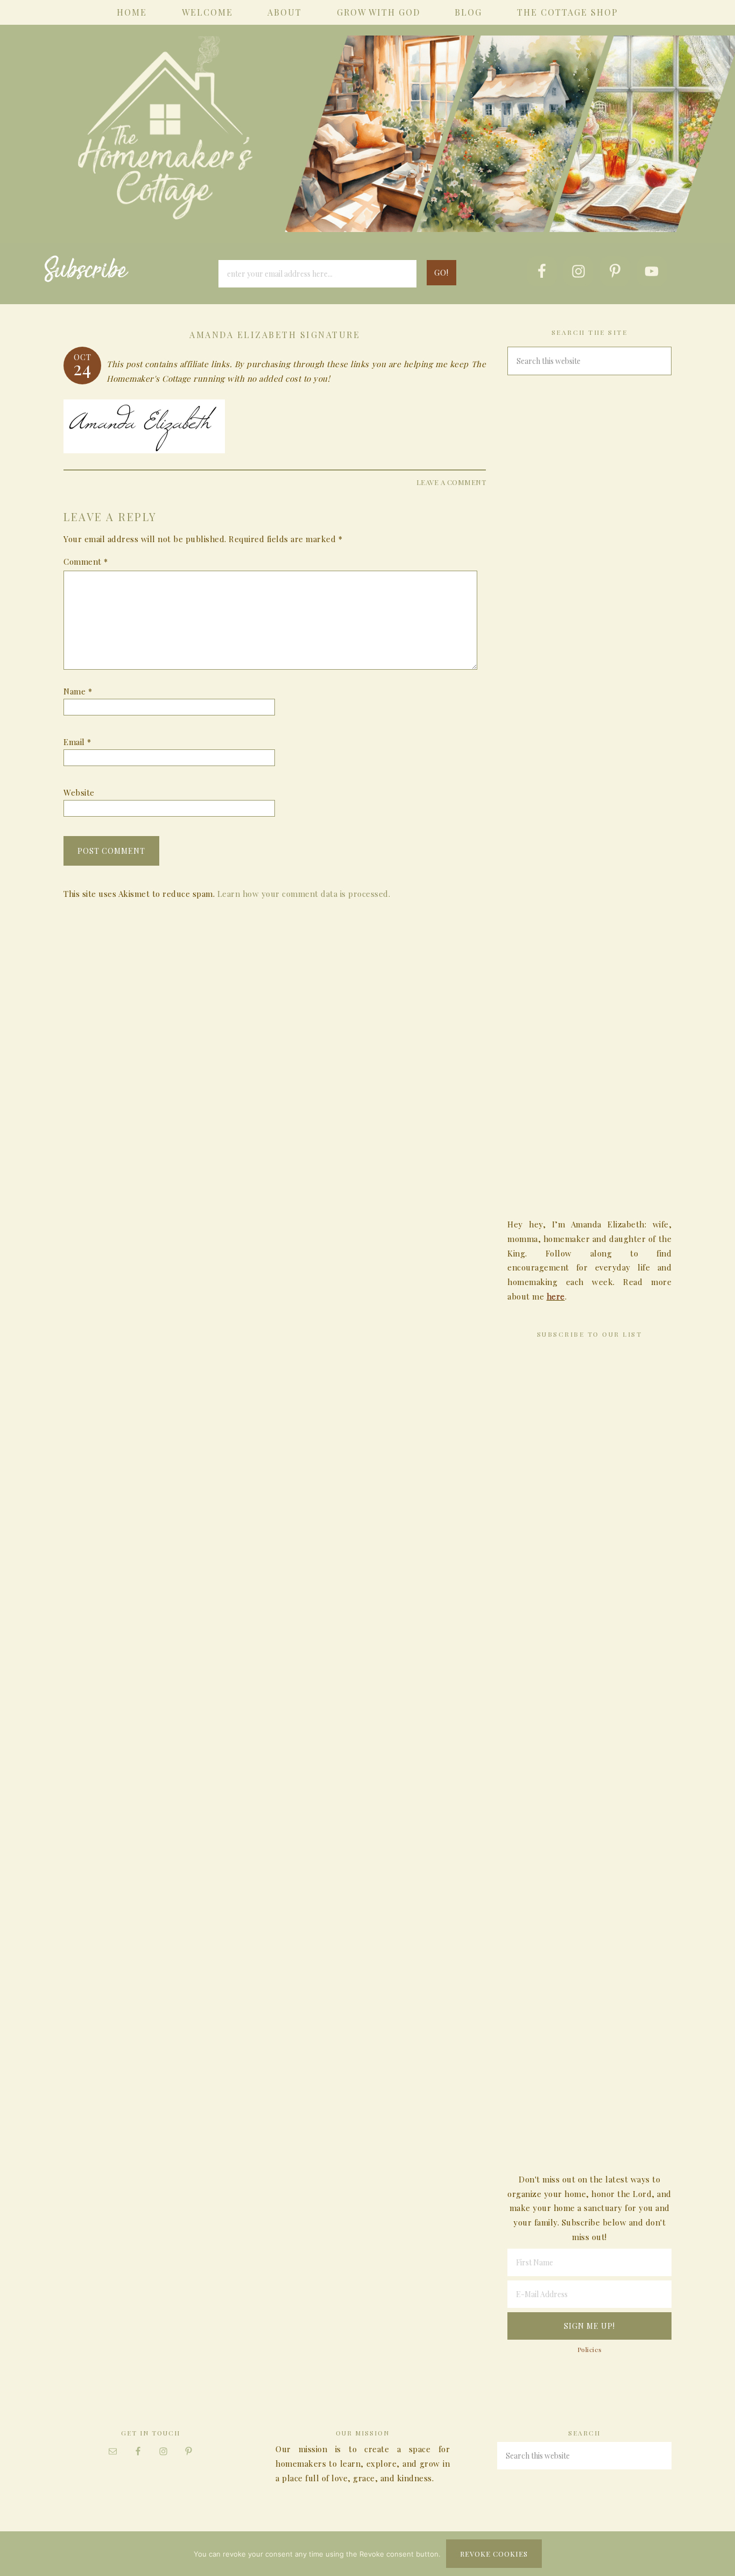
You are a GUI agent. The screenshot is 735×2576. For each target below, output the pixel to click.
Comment (86, 561)
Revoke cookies (494, 2554)
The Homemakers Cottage (367, 149)
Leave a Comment (451, 482)
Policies (590, 2349)
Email (77, 742)
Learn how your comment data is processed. (304, 894)
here (556, 1296)
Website (79, 792)
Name (78, 691)
